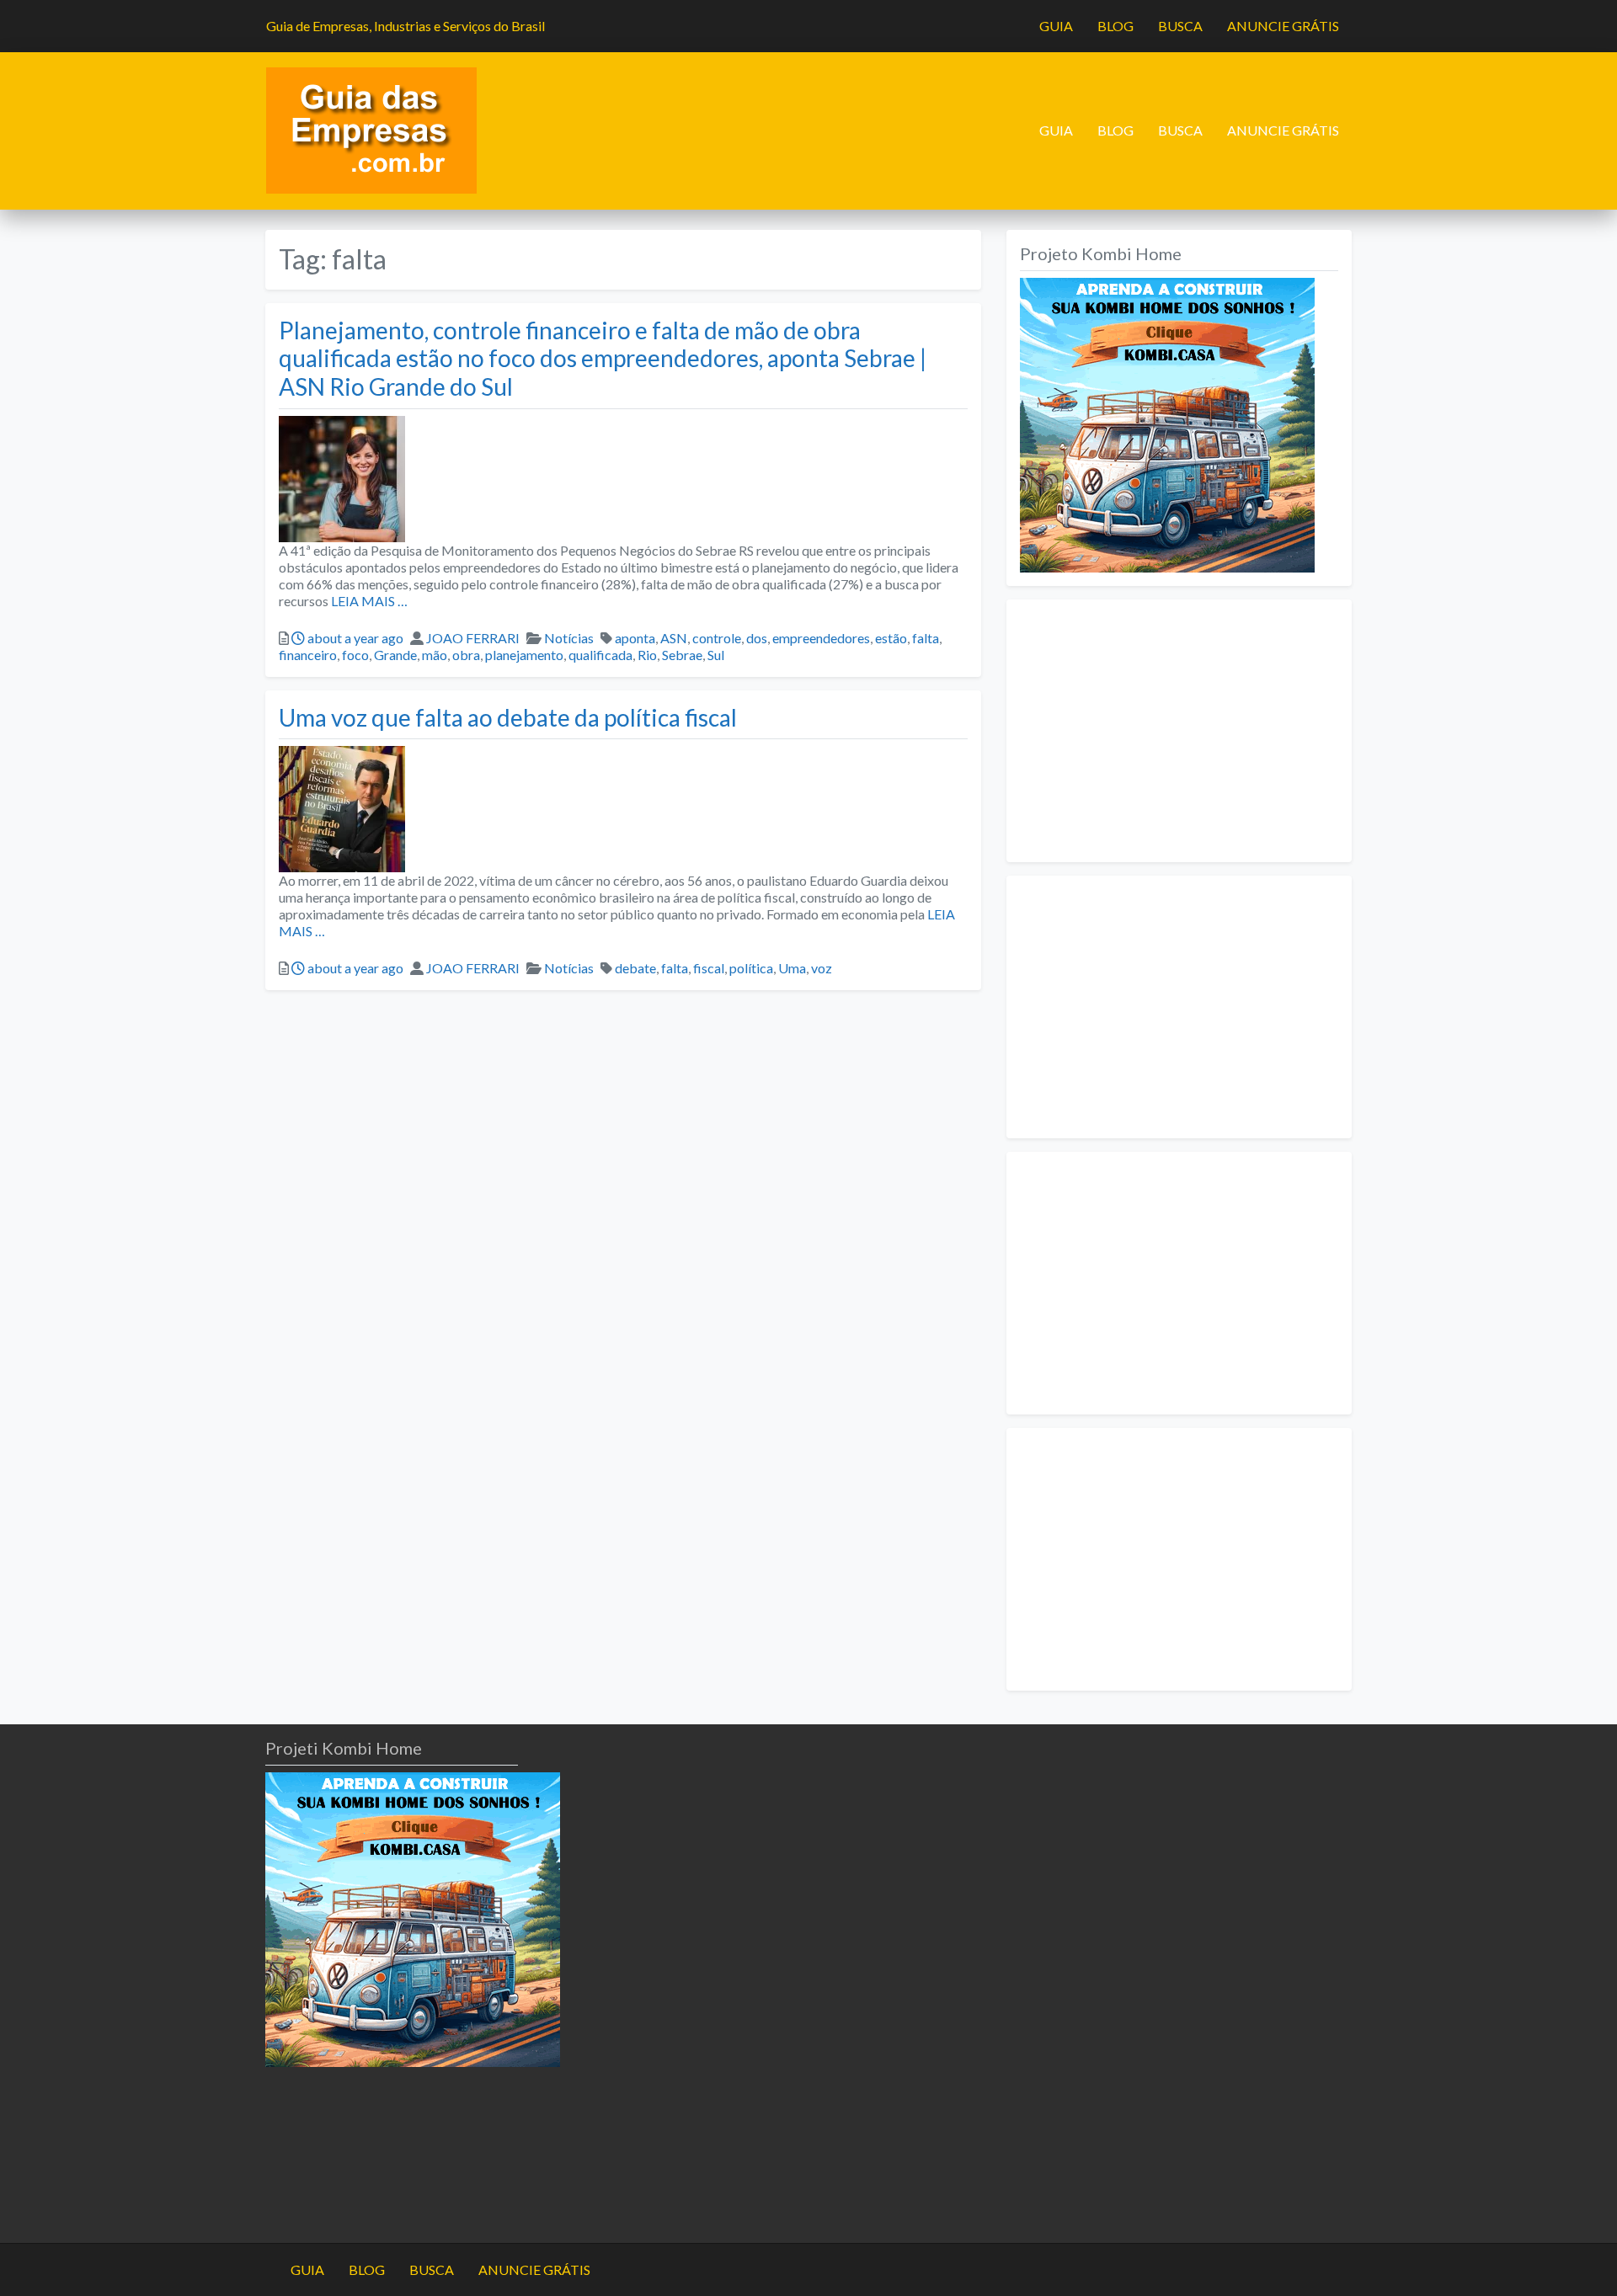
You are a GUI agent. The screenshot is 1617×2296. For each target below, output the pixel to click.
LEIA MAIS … (368, 601)
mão (435, 655)
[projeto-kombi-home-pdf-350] (1167, 423)
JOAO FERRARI (473, 638)
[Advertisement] (1179, 731)
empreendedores (821, 638)
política (751, 968)
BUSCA (1180, 26)
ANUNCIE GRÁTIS (1283, 26)
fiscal (709, 968)
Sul (716, 655)
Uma (792, 968)
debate (635, 968)
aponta (635, 638)
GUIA (1056, 26)
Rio (647, 655)
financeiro (308, 655)
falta (926, 638)
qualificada (600, 655)
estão (891, 638)
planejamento (524, 655)
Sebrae (682, 655)
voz (822, 968)
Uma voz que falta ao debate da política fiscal (508, 717)
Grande (395, 655)
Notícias (569, 638)
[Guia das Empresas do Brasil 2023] (371, 129)
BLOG (1115, 26)
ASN (674, 638)
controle (717, 638)
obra (466, 655)
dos (757, 638)
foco (355, 655)
